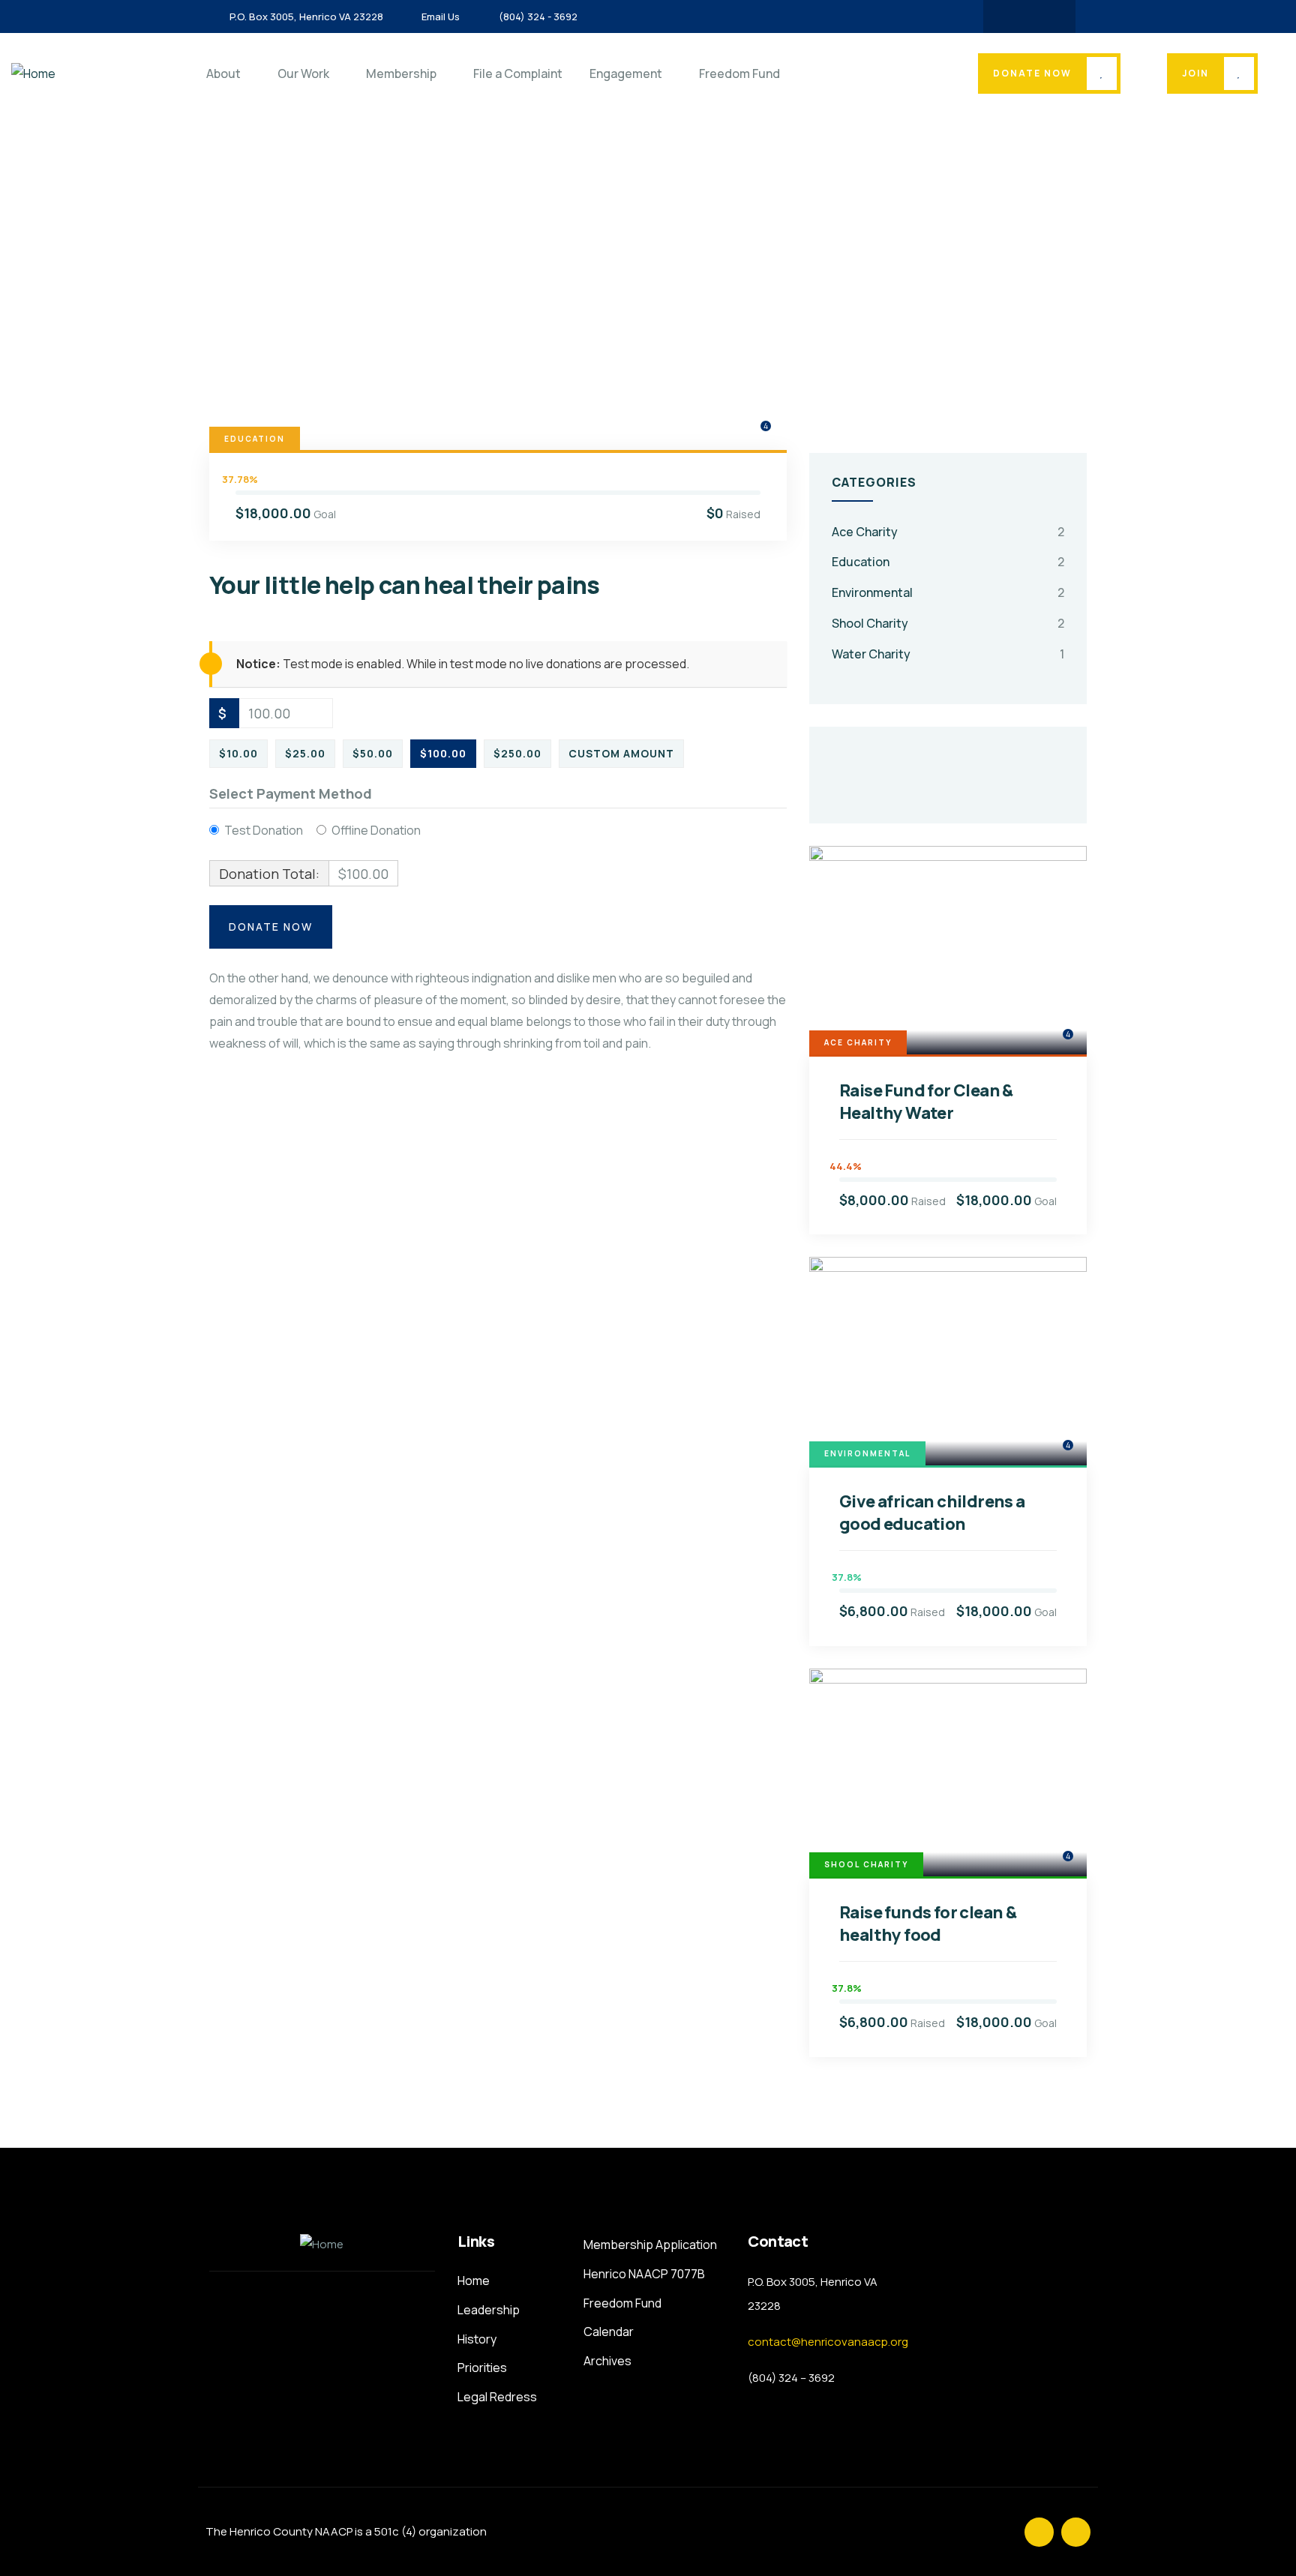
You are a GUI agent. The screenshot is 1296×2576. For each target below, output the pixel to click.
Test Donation (264, 830)
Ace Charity (865, 532)
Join (1195, 73)
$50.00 (373, 753)
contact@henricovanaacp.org (828, 2342)
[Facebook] (1015, 16)
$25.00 (305, 753)
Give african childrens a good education (932, 1513)
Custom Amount (621, 753)
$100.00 (443, 753)
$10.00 (238, 753)
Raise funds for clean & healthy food (928, 1924)
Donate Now (1032, 73)
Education (255, 439)
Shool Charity (870, 623)
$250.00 (517, 753)
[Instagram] (1044, 16)
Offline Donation (376, 830)
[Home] (33, 74)
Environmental (872, 592)
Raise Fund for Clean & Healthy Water (926, 1102)
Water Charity (871, 654)
